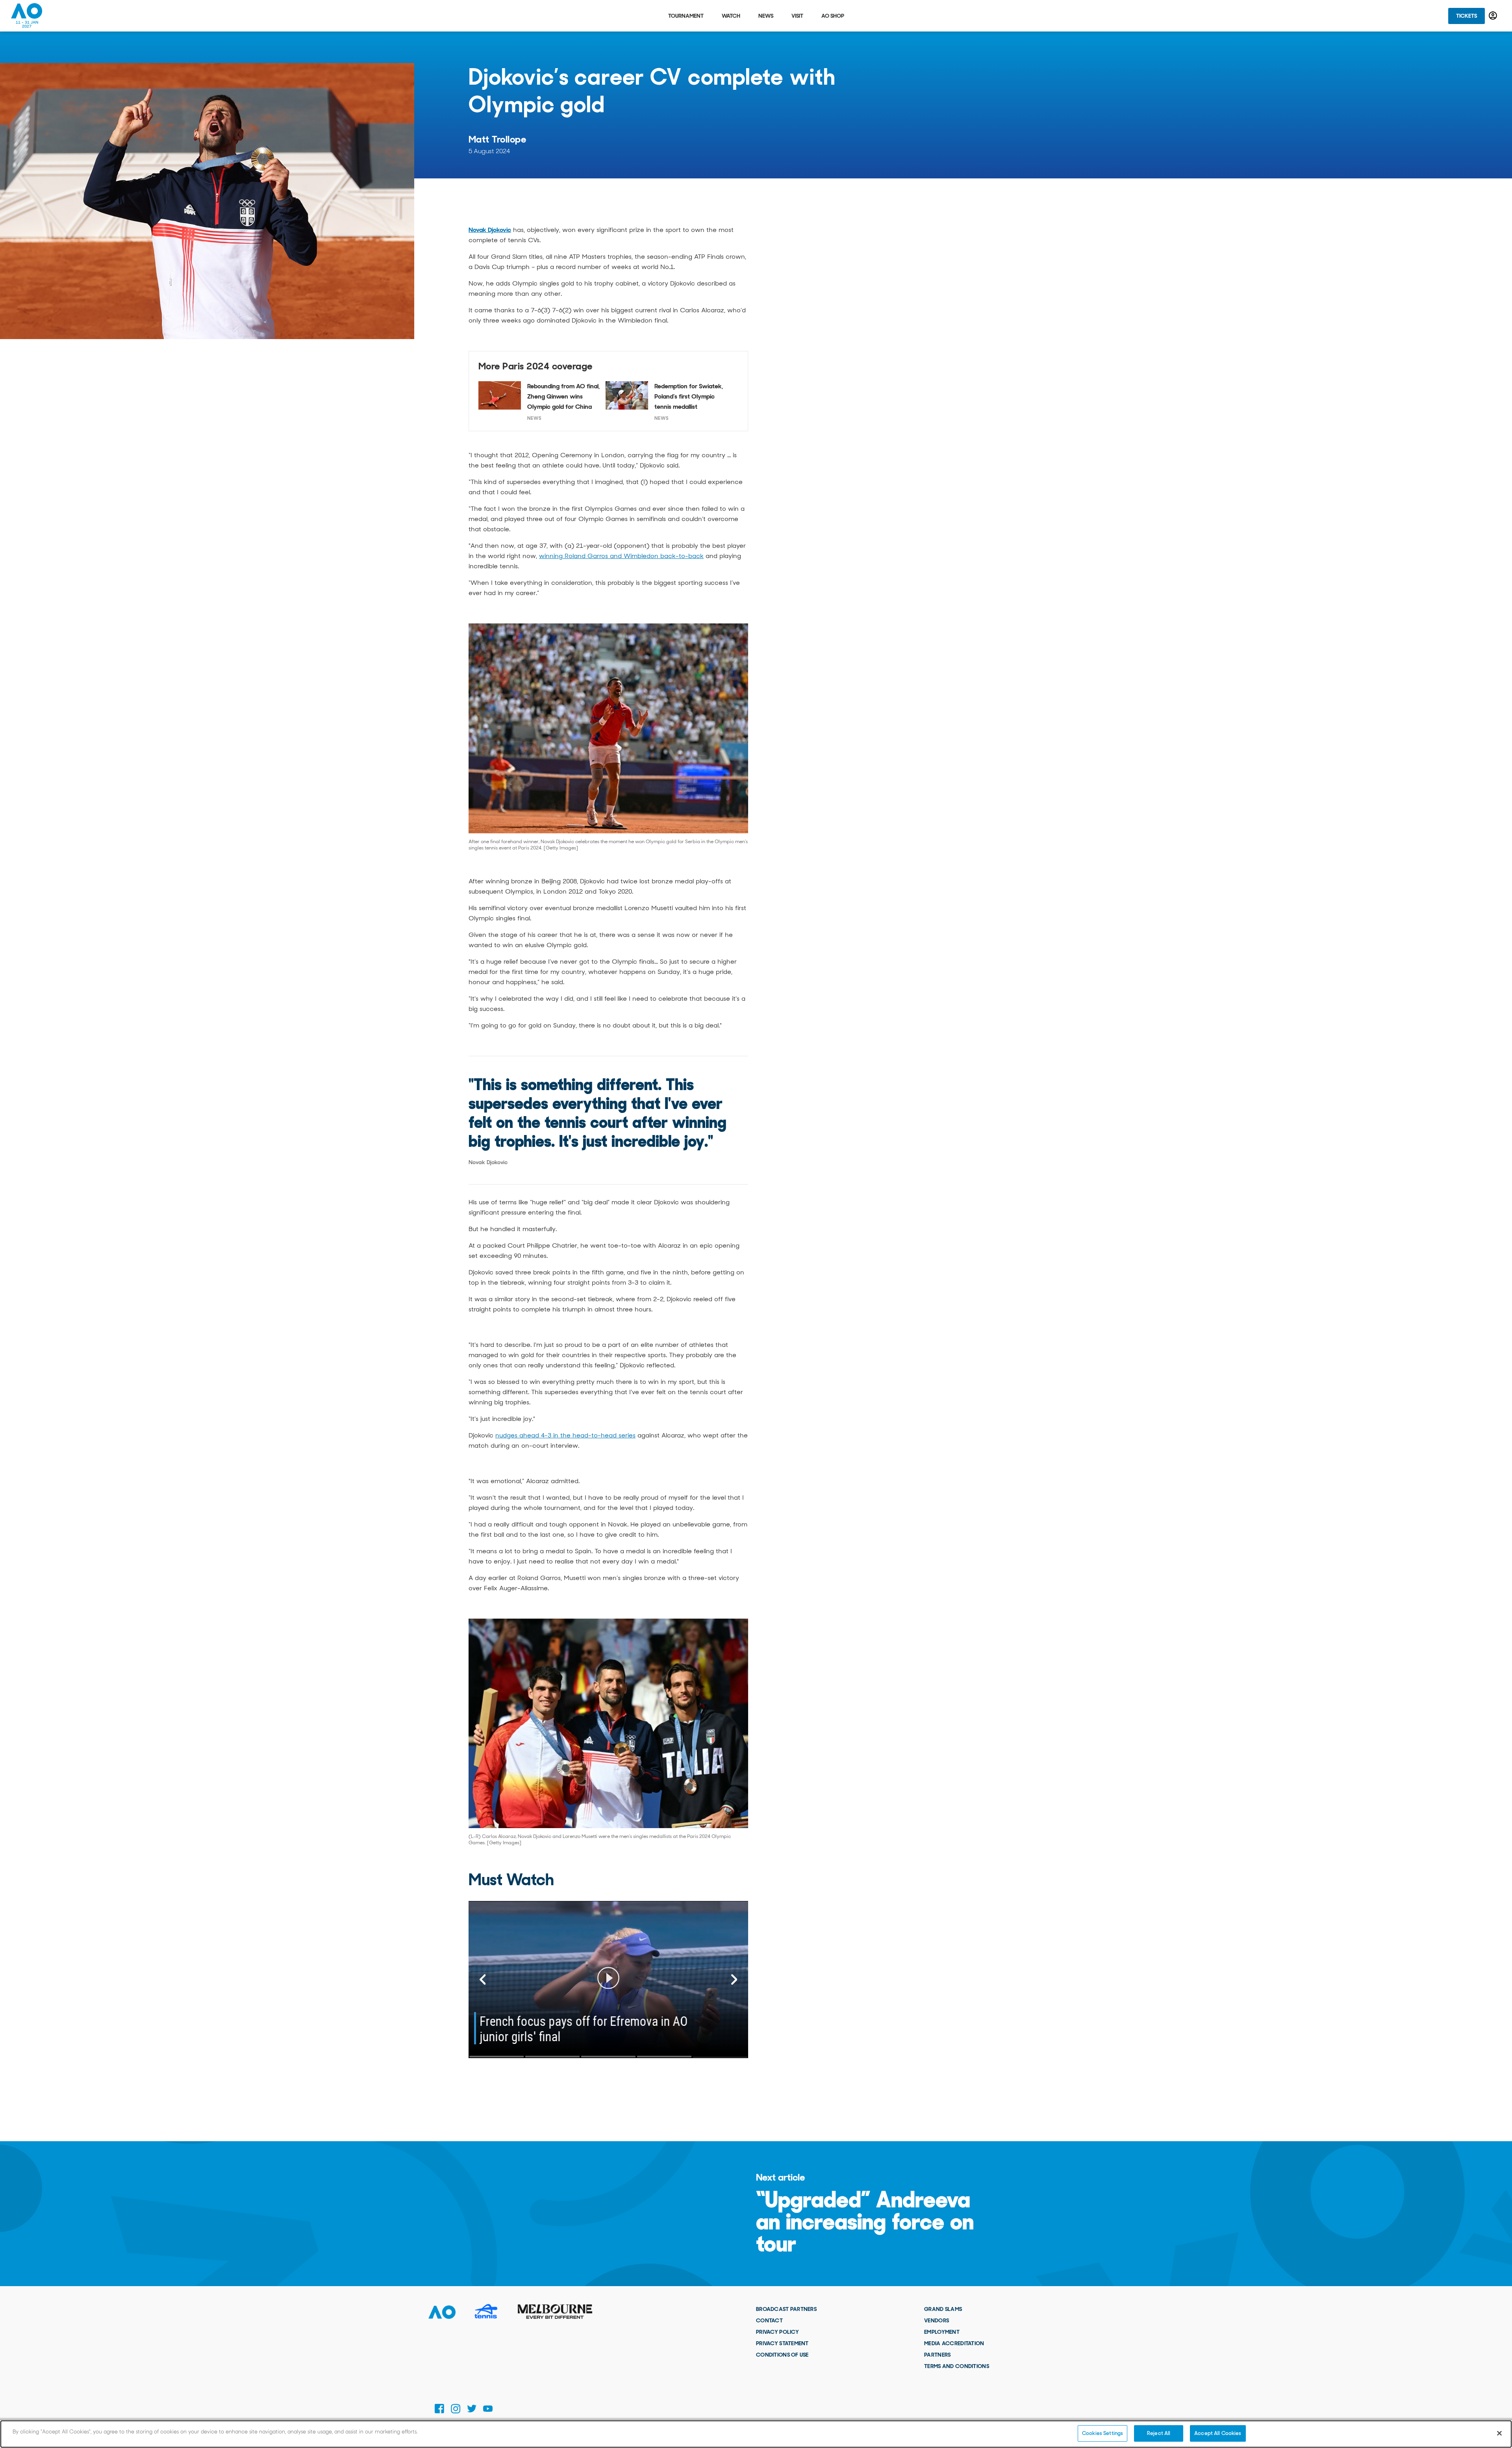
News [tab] (766, 16)
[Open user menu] (1493, 16)
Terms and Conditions (957, 2366)
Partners (937, 2355)
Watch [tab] (731, 16)
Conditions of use (782, 2355)
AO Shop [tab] (833, 16)
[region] (756, 2434)
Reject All (1159, 2433)
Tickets (1467, 16)
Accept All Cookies (1218, 2433)
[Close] (1499, 2433)
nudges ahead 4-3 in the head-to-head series (565, 1435)
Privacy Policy (777, 2332)
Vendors (937, 2320)
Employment (942, 2332)
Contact (769, 2320)
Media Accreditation (954, 2343)
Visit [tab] (797, 16)
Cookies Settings (1102, 2433)
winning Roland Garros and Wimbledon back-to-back (621, 556)
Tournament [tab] (686, 16)
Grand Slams (943, 2309)
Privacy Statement (782, 2343)
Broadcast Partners (786, 2309)
